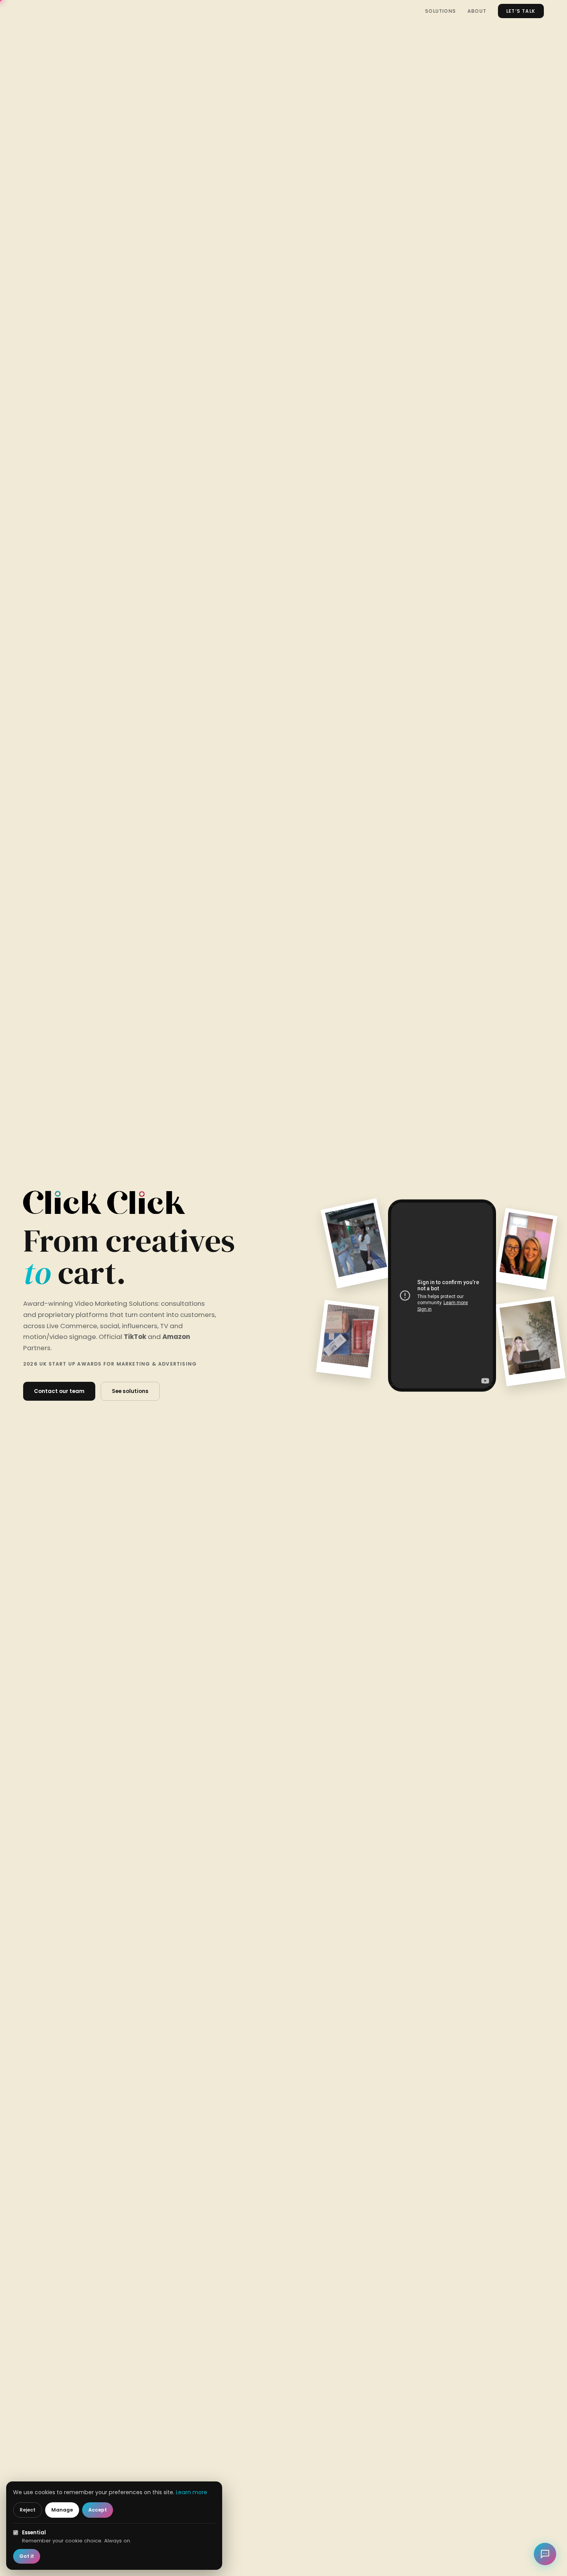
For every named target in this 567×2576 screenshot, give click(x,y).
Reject (28, 2510)
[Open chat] (545, 2554)
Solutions (440, 11)
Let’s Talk (521, 11)
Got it (27, 2556)
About (477, 11)
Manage (62, 2510)
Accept (98, 2510)
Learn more (192, 2492)
